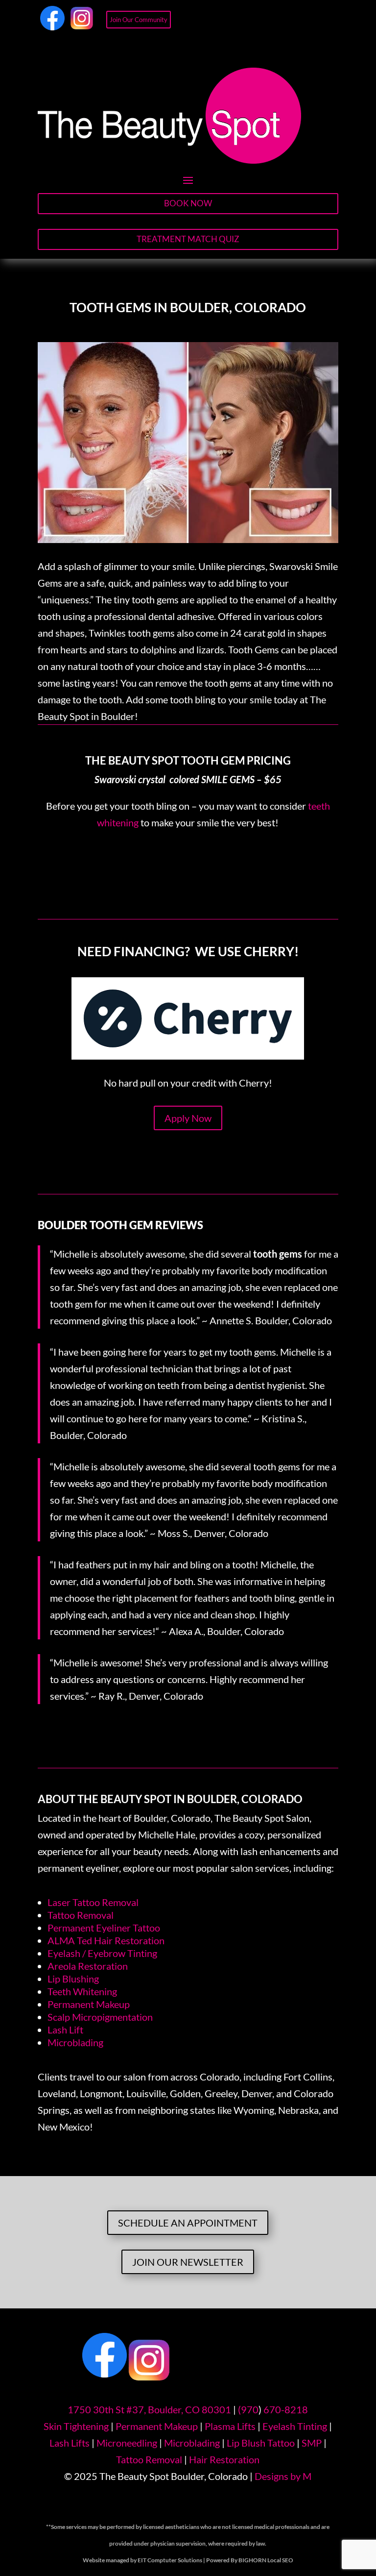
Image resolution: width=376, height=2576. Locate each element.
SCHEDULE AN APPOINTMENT (188, 2223)
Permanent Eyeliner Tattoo (104, 1928)
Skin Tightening (76, 2426)
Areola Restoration (88, 1966)
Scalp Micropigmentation (100, 2017)
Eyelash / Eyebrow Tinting (102, 1953)
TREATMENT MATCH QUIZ (188, 239)
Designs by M (283, 2476)
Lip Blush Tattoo (261, 2443)
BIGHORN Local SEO (266, 2560)
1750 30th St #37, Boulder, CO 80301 (149, 2409)
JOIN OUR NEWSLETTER (188, 2262)
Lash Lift (65, 2030)
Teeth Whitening (82, 1991)
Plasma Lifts (230, 2426)
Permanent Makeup (89, 2004)
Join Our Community (139, 20)
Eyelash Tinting (295, 2426)
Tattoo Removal (81, 1915)
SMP (312, 2443)
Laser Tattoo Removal (93, 1902)
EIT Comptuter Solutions (170, 2560)
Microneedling (127, 2443)
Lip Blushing (73, 1979)
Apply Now (188, 1118)
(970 (248, 2409)
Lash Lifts (70, 2443)
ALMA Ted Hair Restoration (106, 1940)
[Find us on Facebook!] (52, 26)
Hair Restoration (224, 2459)
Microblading (75, 2042)
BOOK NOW (188, 203)
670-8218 (286, 2409)
